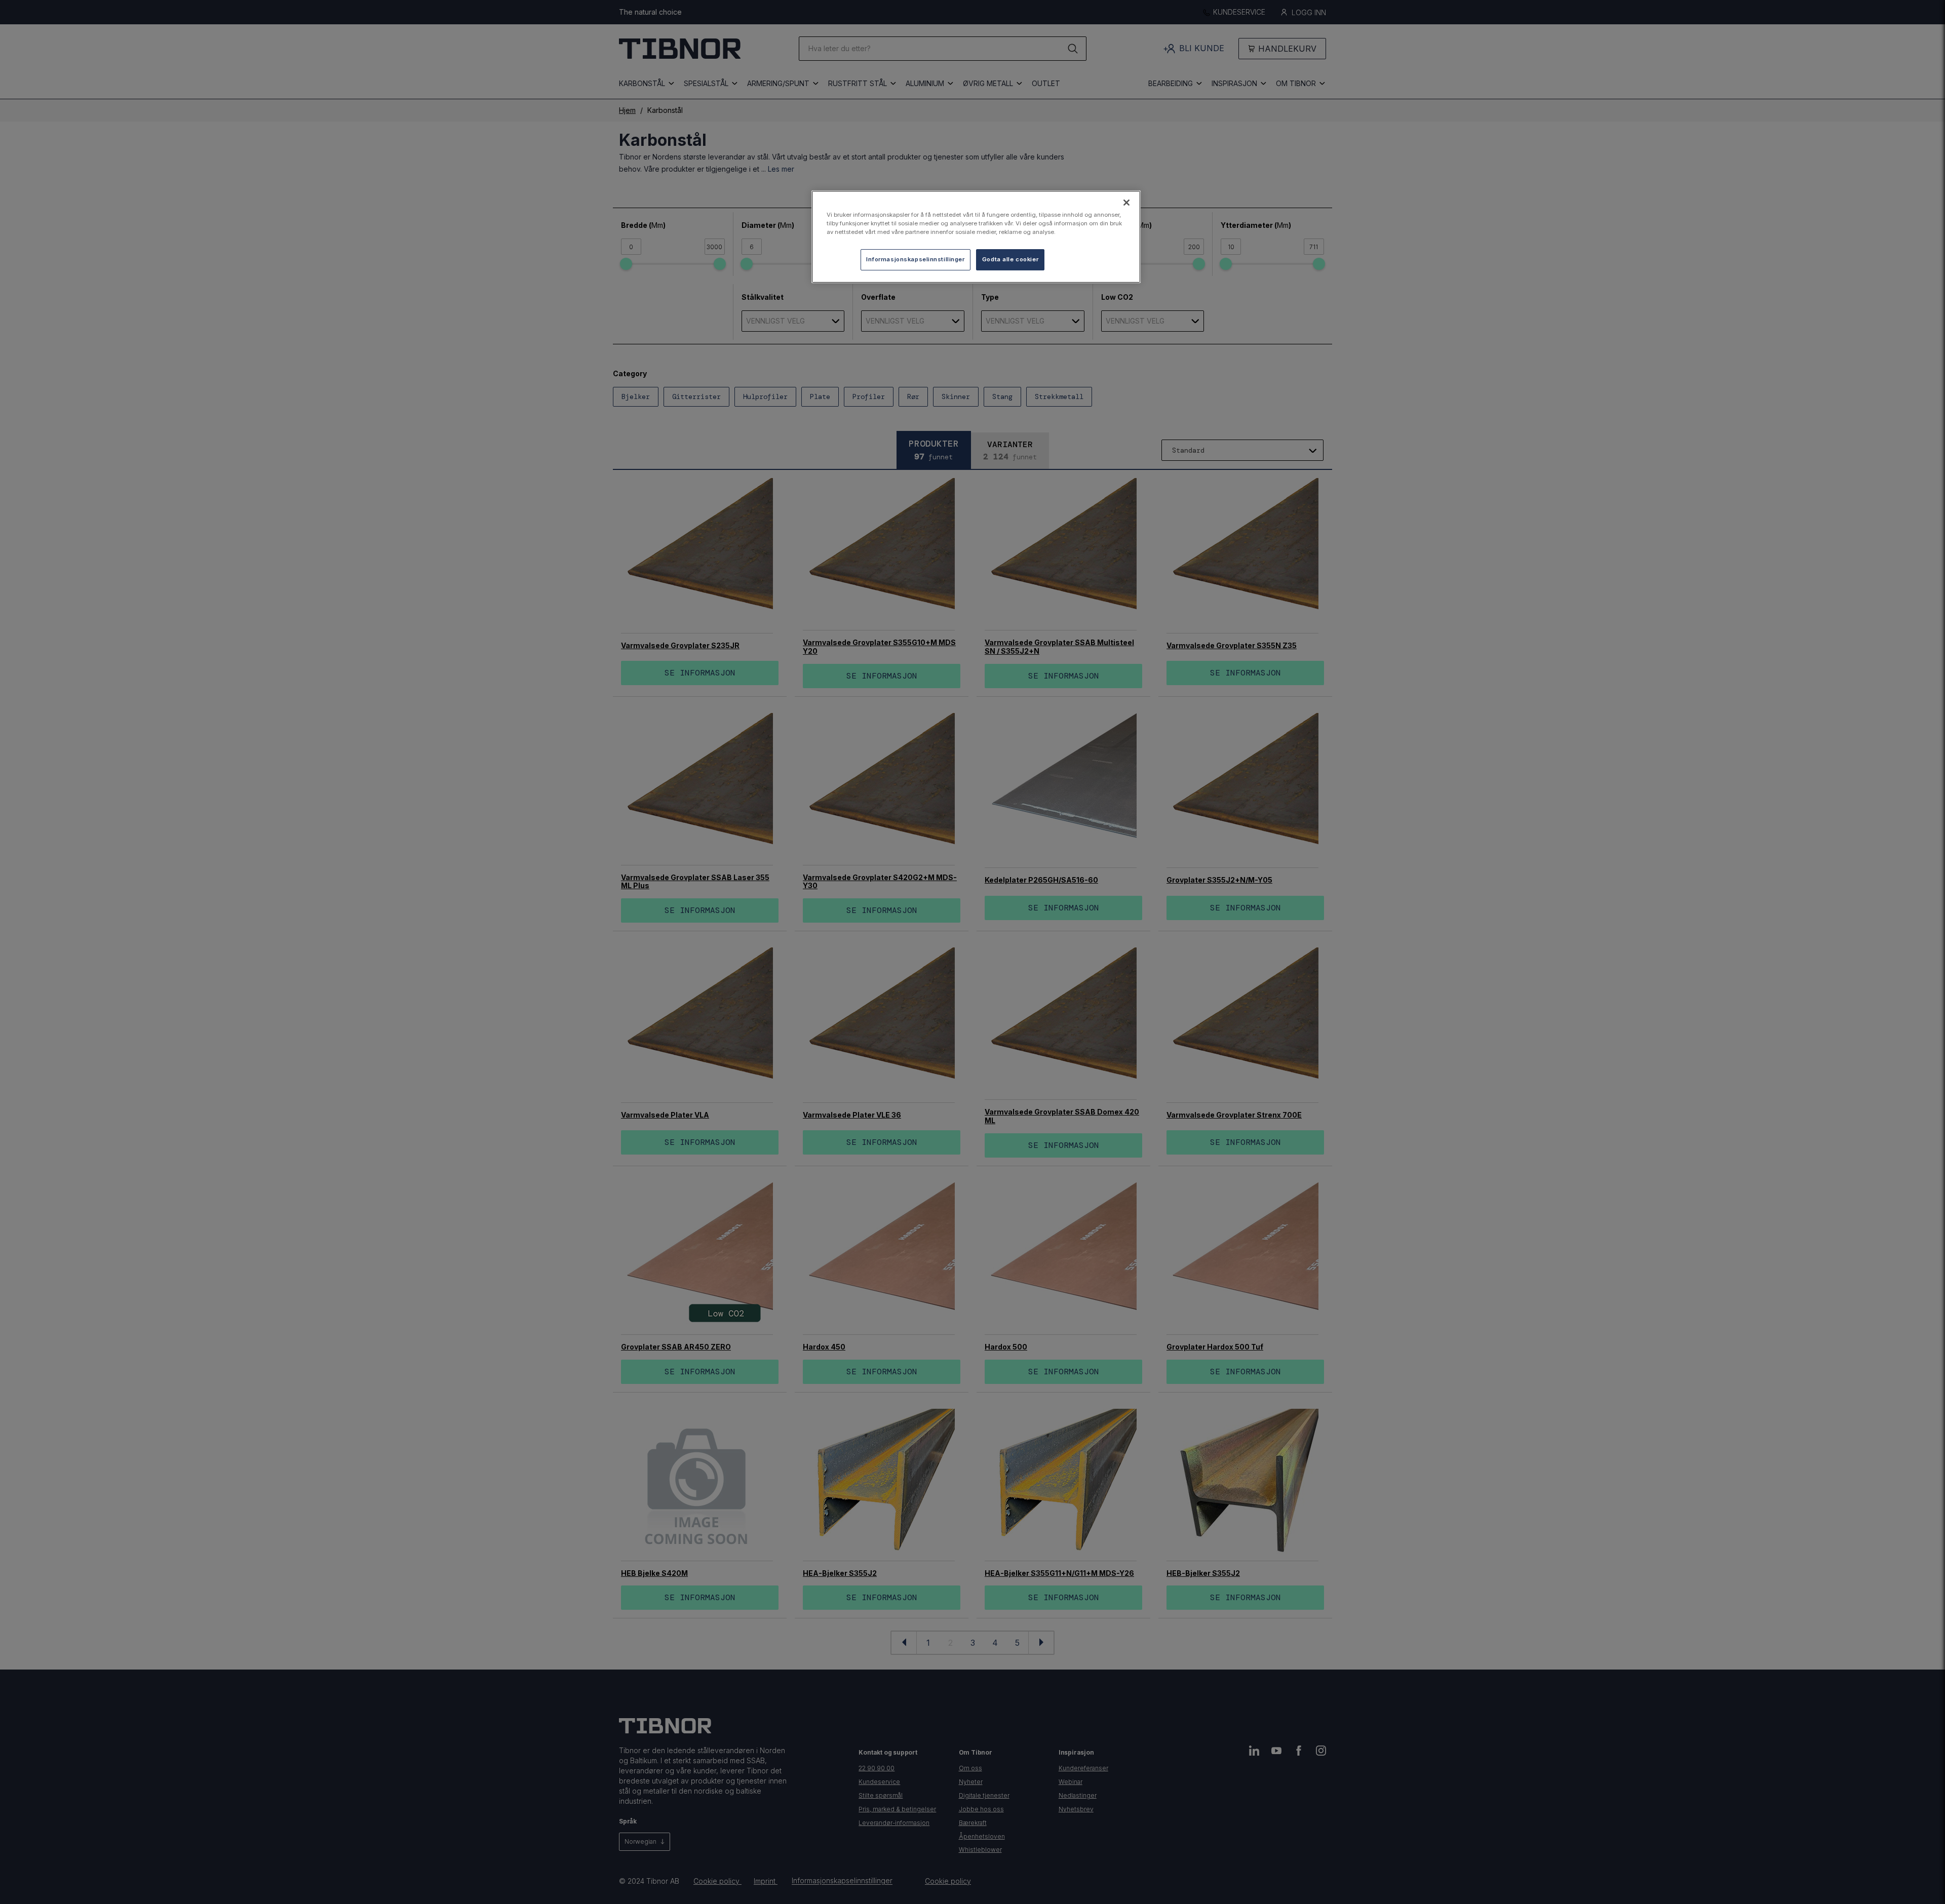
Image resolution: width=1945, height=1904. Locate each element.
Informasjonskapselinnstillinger (916, 259)
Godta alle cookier (1010, 259)
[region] (976, 237)
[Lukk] (1126, 203)
